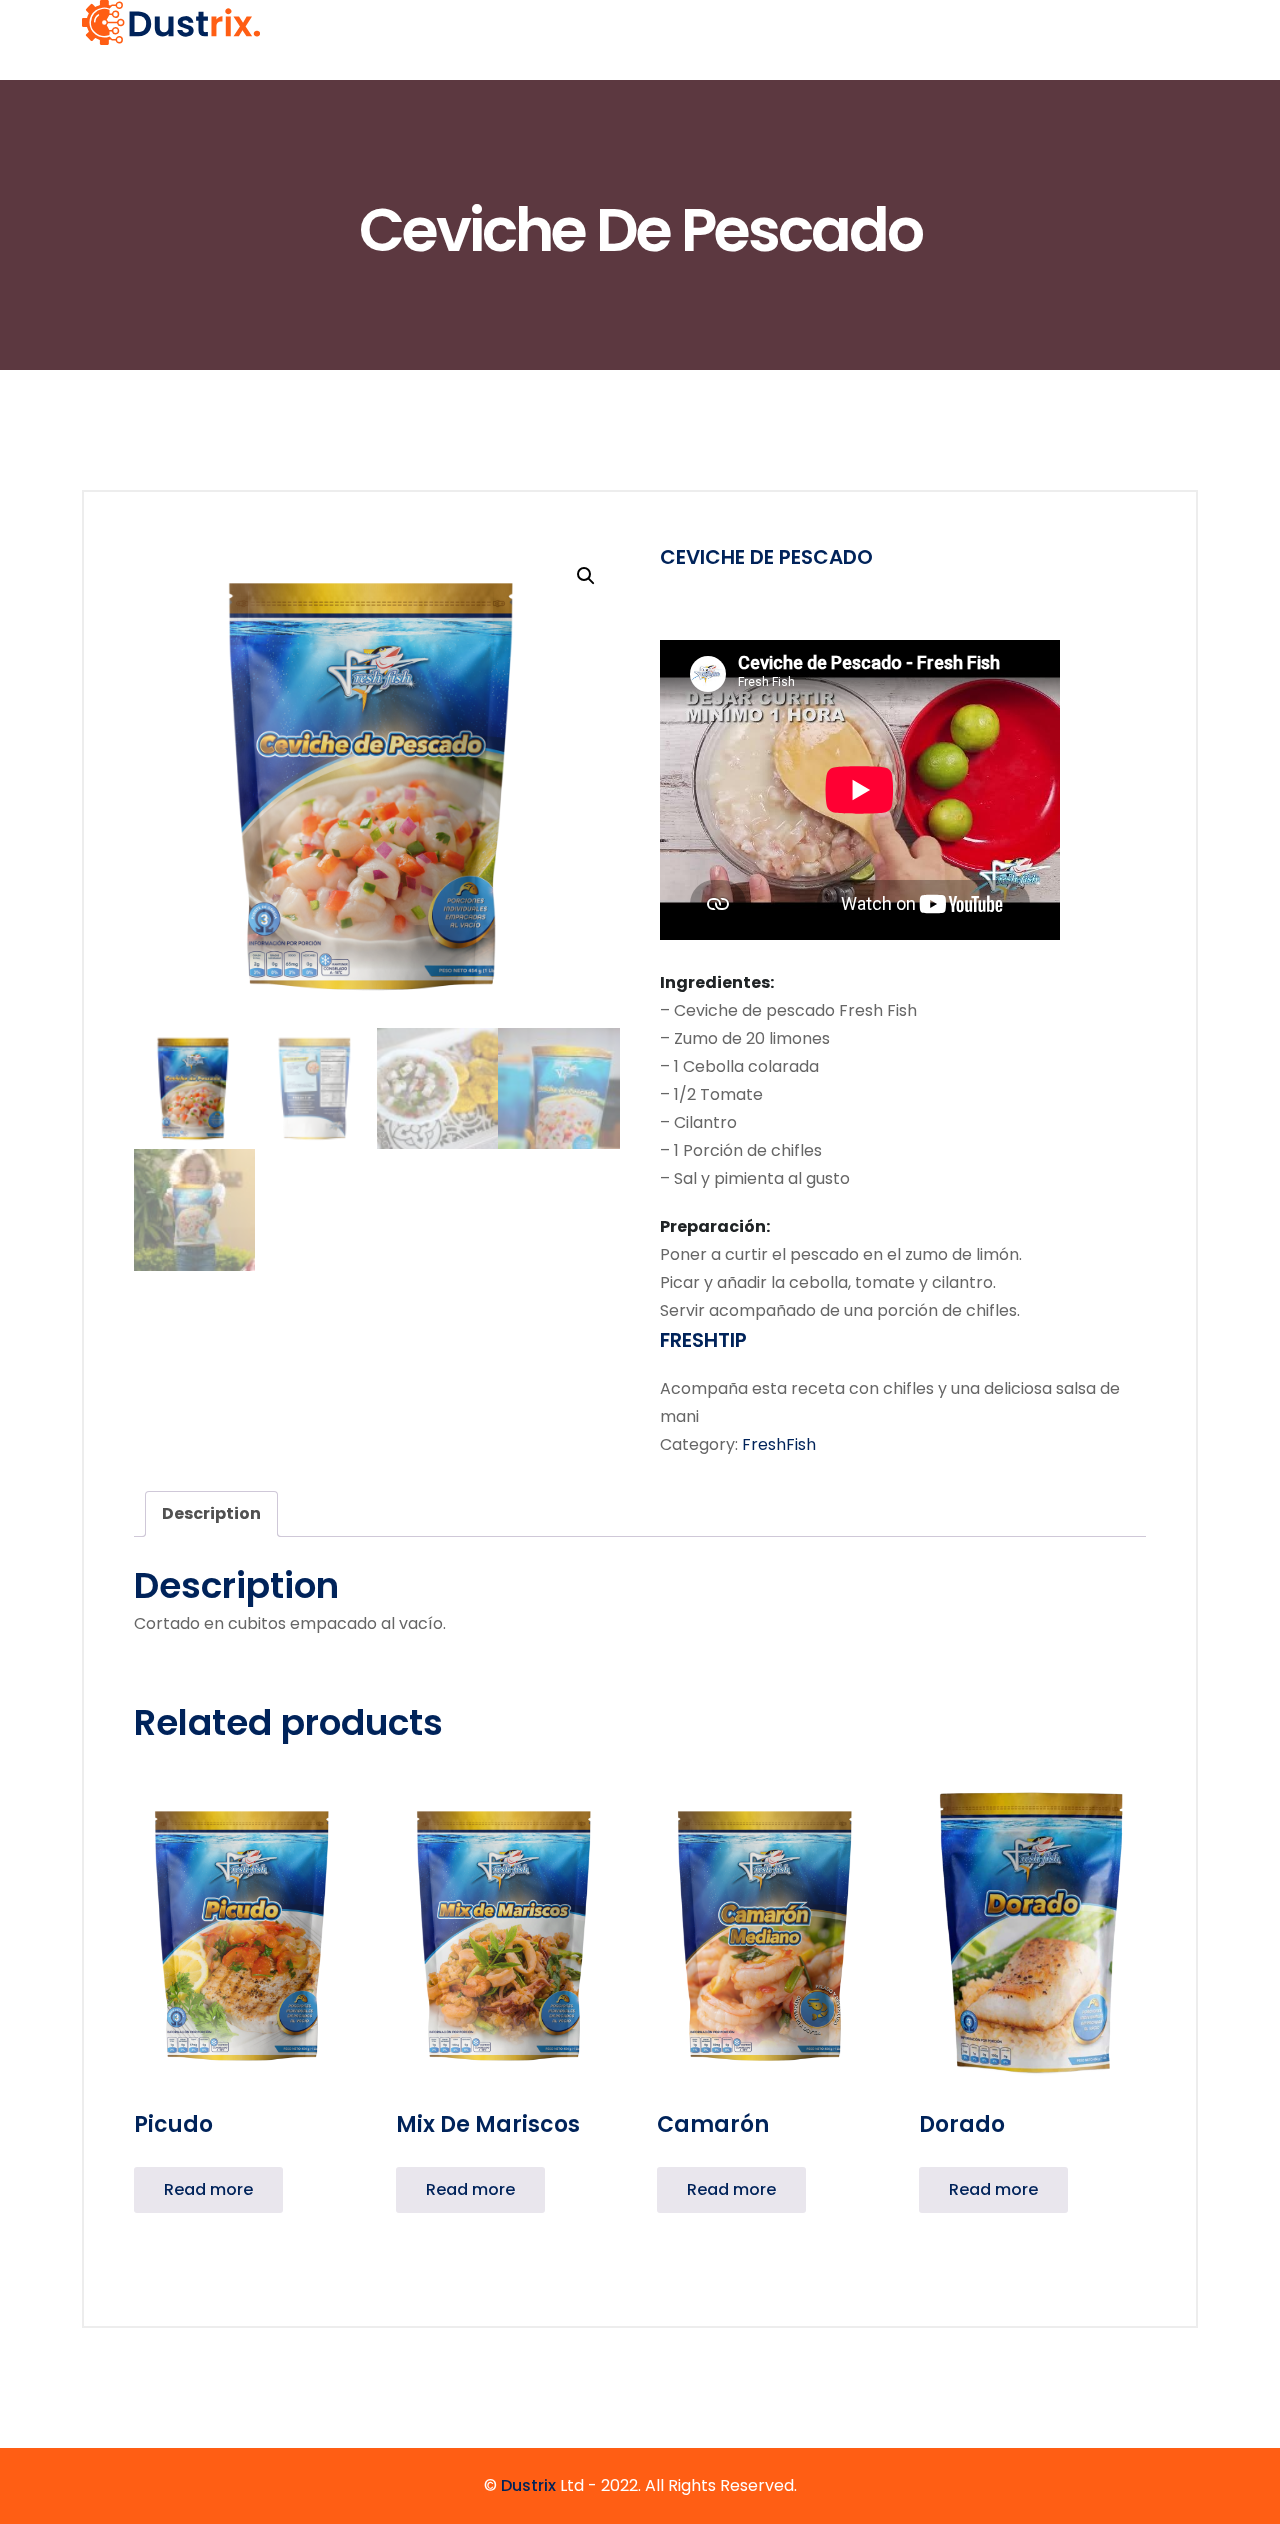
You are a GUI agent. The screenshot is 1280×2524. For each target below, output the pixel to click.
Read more (208, 2189)
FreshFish (779, 1444)
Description (211, 1513)
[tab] (211, 1514)
